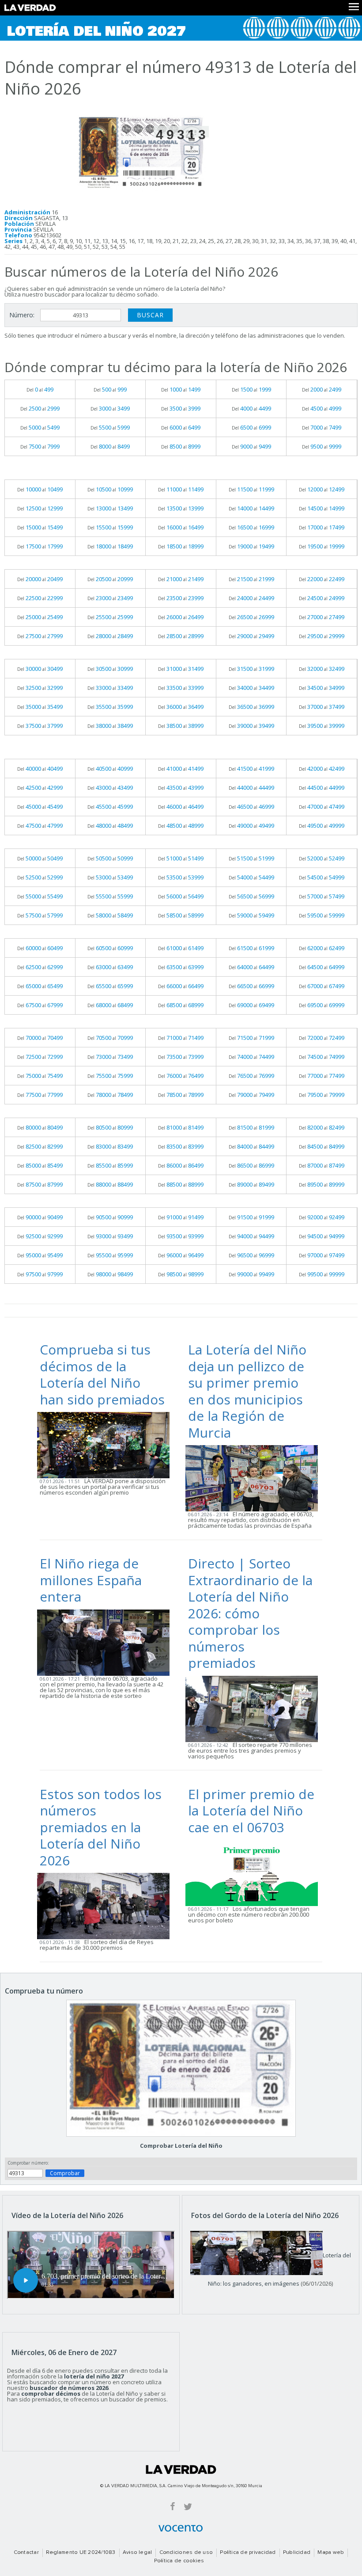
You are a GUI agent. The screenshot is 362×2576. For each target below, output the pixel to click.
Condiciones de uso (186, 2553)
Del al (40, 389)
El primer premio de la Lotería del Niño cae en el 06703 (251, 1811)
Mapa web (331, 2553)
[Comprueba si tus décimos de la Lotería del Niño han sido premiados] (106, 1445)
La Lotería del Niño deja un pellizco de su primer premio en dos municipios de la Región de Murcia (247, 1391)
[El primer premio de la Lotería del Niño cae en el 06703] (254, 1872)
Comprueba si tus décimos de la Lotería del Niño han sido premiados (102, 1374)
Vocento (181, 2528)
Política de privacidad (248, 2553)
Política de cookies (179, 2561)
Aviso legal (138, 2553)
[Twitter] (188, 2506)
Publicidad (297, 2553)
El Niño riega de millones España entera (91, 1580)
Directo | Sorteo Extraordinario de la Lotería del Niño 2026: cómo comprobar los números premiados (250, 1613)
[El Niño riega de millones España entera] (106, 1642)
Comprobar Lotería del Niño (181, 2146)
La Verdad (181, 2469)
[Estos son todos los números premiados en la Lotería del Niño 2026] (106, 1906)
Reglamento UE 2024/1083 (81, 2553)
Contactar (26, 2553)
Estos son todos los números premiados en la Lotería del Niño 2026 (101, 1827)
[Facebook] (173, 2506)
